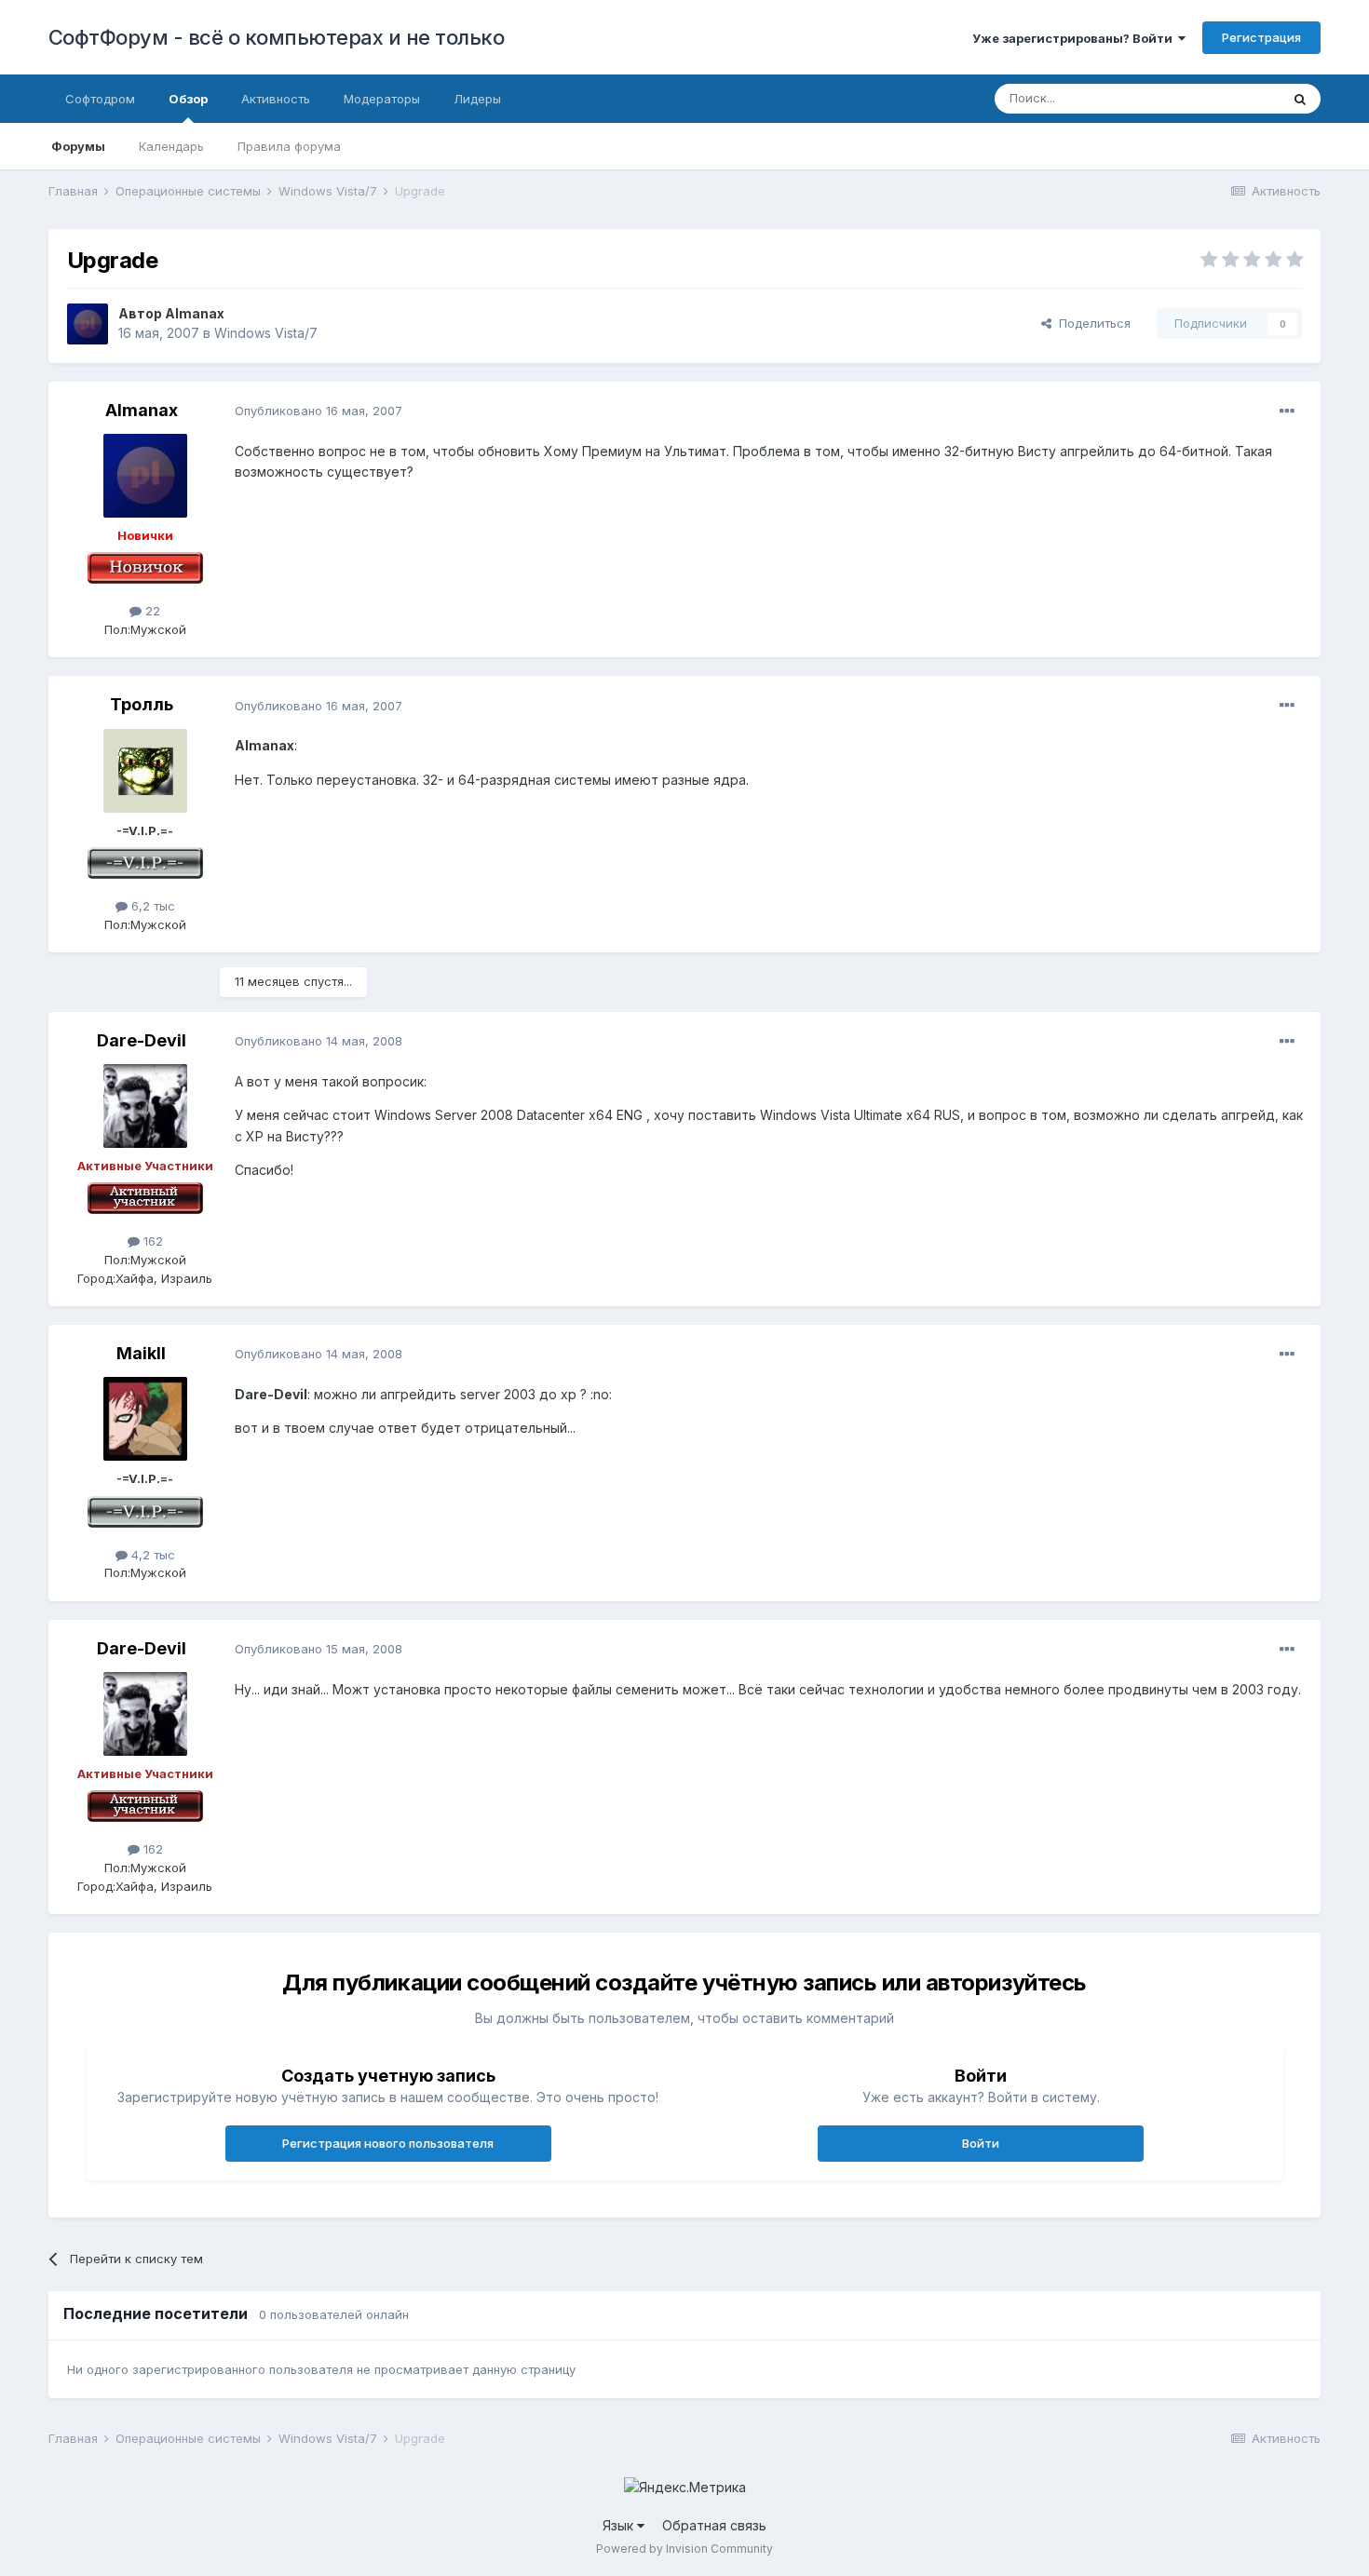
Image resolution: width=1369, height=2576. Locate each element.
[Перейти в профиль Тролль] (145, 771)
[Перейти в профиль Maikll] (145, 1419)
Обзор (188, 99)
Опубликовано (319, 411)
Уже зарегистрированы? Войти (1075, 38)
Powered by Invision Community (684, 2549)
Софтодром (100, 99)
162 (151, 1241)
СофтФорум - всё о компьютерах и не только (277, 37)
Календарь (171, 146)
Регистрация (1261, 37)
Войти (981, 2143)
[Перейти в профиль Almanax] (88, 324)
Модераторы (382, 99)
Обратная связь (714, 2525)
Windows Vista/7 (266, 333)
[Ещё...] (1287, 411)
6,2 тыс (151, 906)
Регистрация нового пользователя (388, 2143)
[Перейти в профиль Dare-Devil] (145, 1106)
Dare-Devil (142, 1040)
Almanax (195, 313)
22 (151, 611)
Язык (620, 2525)
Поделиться (1091, 323)
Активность (276, 99)
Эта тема (1230, 98)
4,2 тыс (151, 1555)
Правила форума (289, 146)
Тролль (142, 704)
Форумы (78, 146)
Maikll (141, 1353)
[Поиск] (1300, 99)
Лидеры (477, 99)
